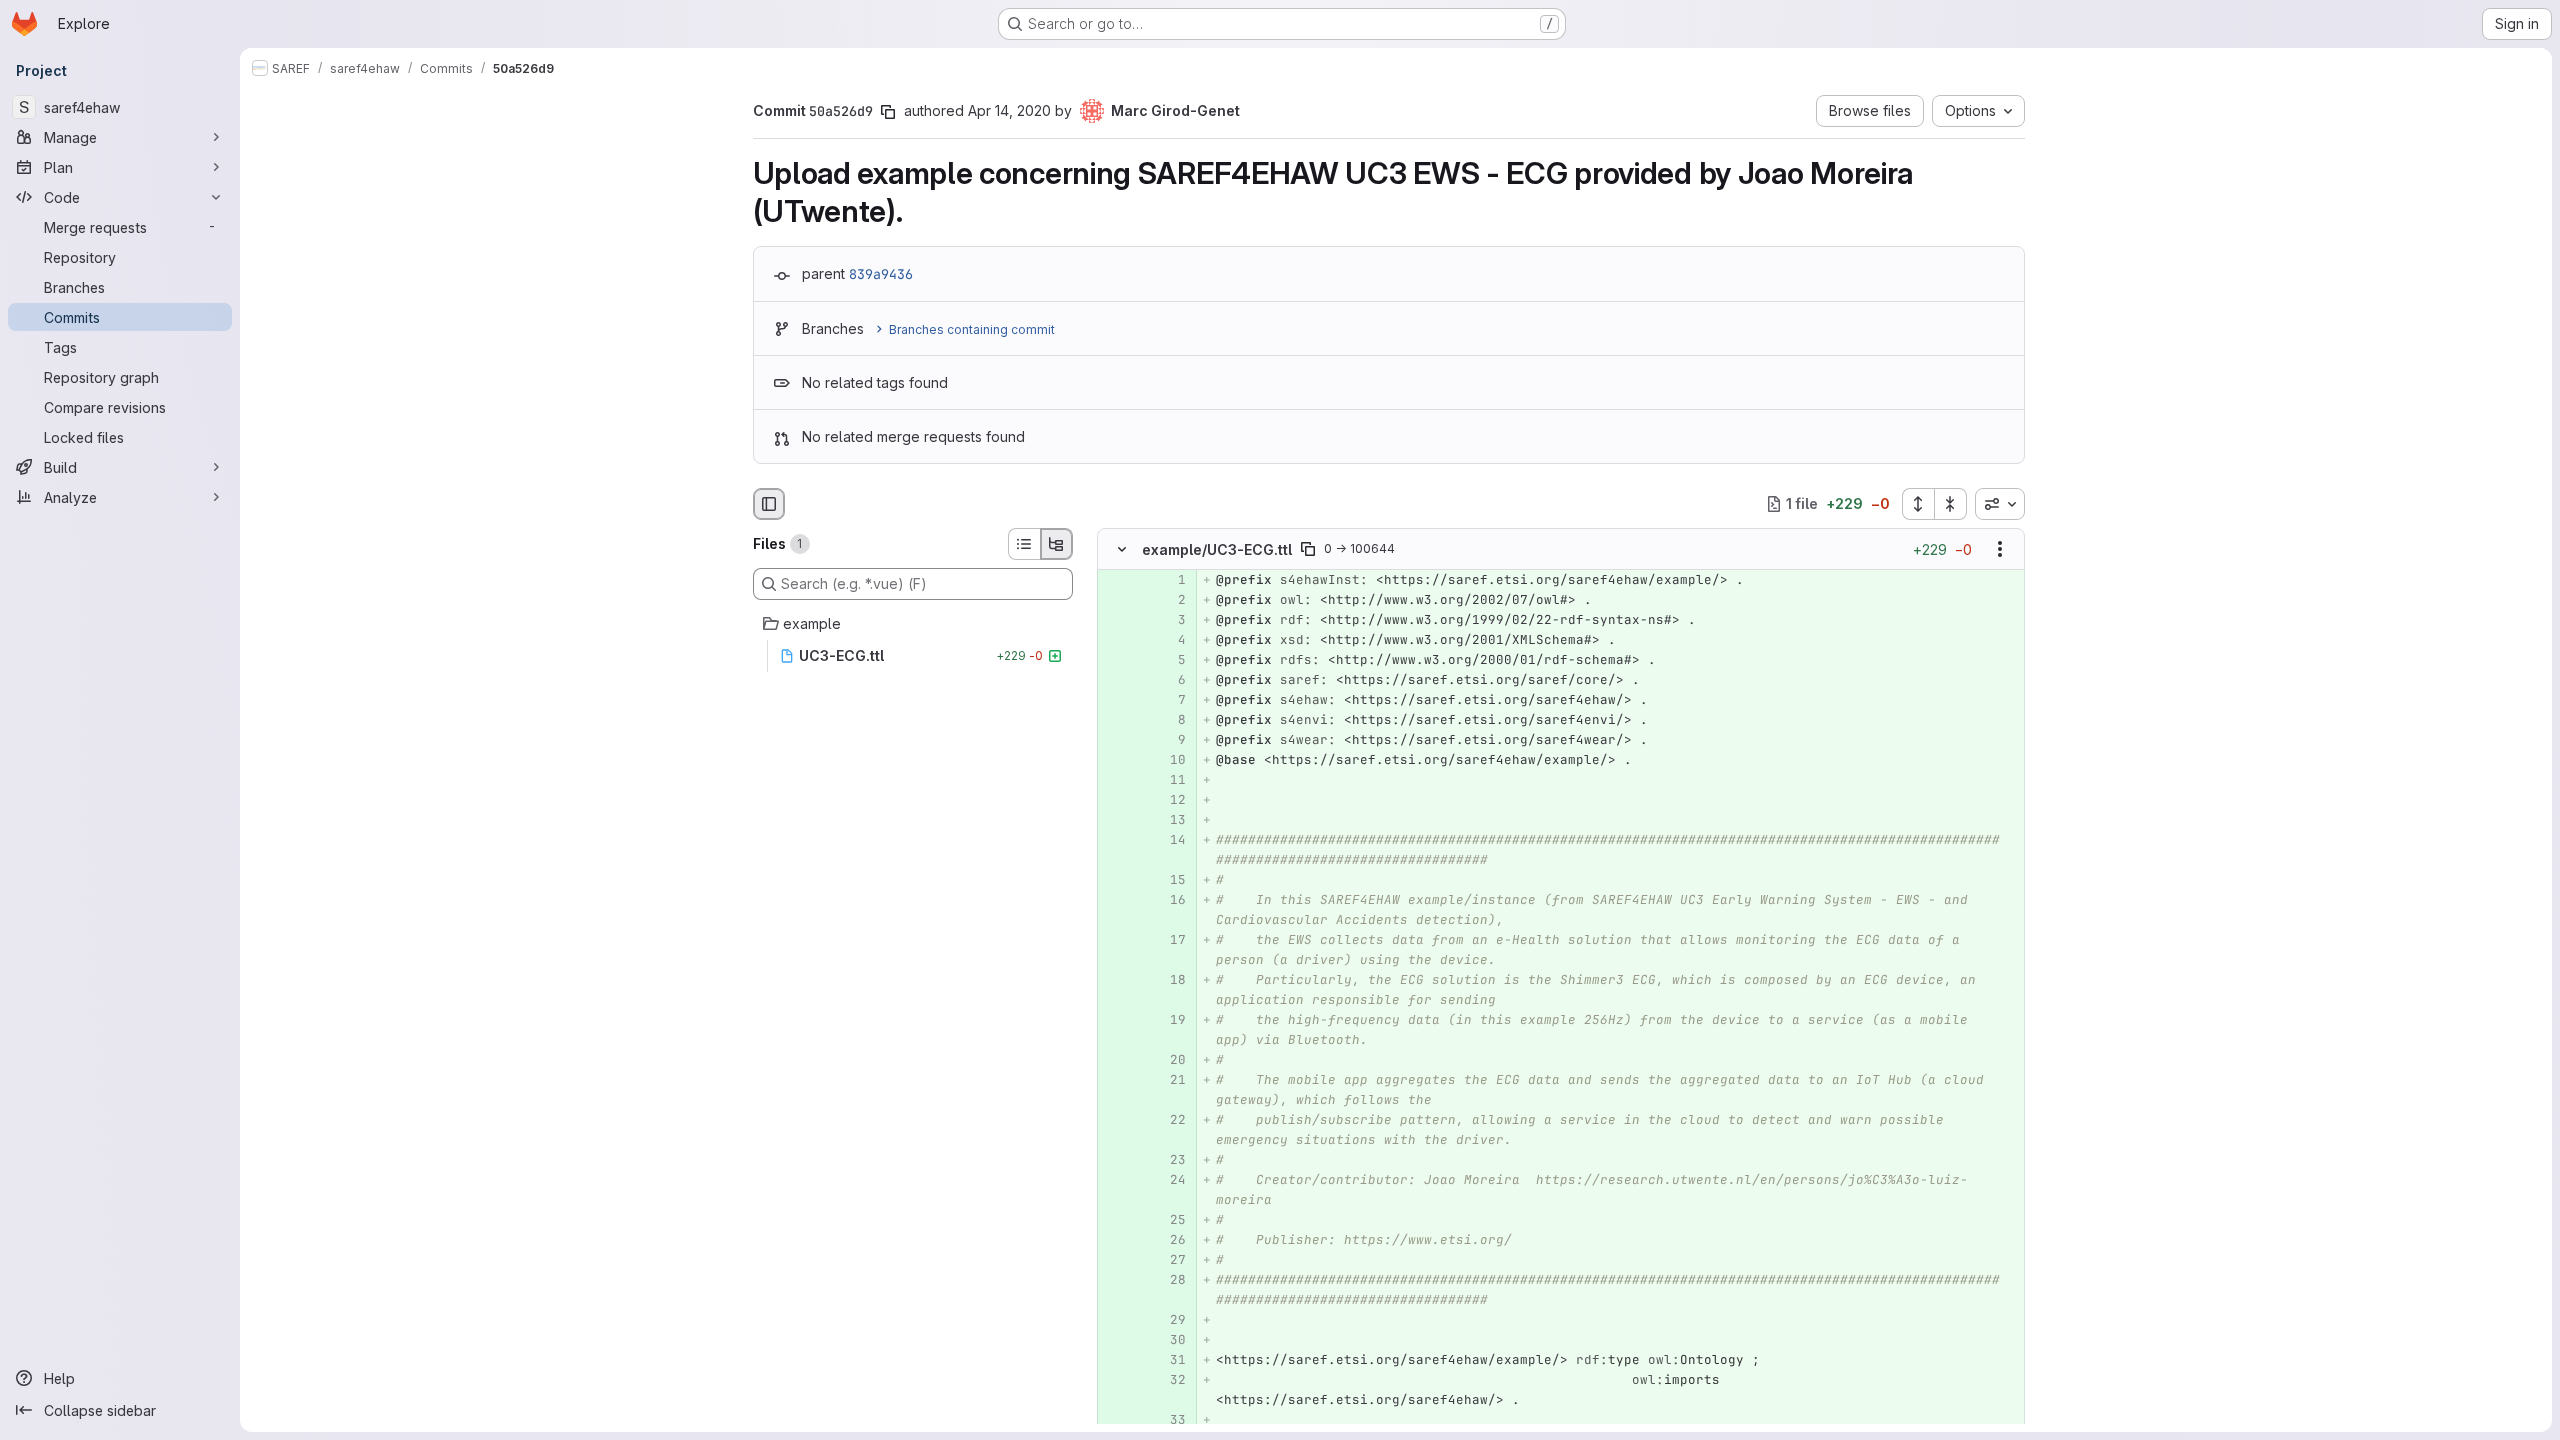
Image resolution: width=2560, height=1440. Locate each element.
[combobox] (2000, 504)
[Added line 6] (1169, 680)
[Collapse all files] (1951, 504)
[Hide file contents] (1122, 549)
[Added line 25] (1169, 1220)
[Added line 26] (1169, 1240)
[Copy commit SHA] (888, 112)
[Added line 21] (1169, 1080)
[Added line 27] (1169, 1260)
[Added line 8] (1169, 720)
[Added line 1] (1169, 580)
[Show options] (2000, 549)
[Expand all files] (1918, 504)
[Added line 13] (1169, 820)
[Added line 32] (1169, 1380)
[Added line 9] (1169, 740)
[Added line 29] (1169, 1320)
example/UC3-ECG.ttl (1217, 549)
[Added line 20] (1169, 1060)
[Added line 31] (1169, 1360)
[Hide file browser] (769, 504)
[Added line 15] (1169, 880)
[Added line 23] (1169, 1160)
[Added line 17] (1169, 940)
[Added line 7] (1169, 700)
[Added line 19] (1169, 1020)
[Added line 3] (1169, 620)
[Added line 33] (1169, 1420)
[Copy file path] (1308, 549)
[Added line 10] (1169, 760)
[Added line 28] (1169, 1280)
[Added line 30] (1169, 1340)
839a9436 (881, 274)
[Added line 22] (1169, 1120)
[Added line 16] (1169, 900)
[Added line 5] (1169, 660)
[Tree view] (1057, 544)
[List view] (1024, 544)
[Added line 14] (1169, 840)
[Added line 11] (1169, 780)
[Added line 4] (1169, 640)
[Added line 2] (1169, 600)
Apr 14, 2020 (1009, 110)
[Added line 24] (1169, 1180)
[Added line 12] (1169, 800)
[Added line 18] (1169, 980)
